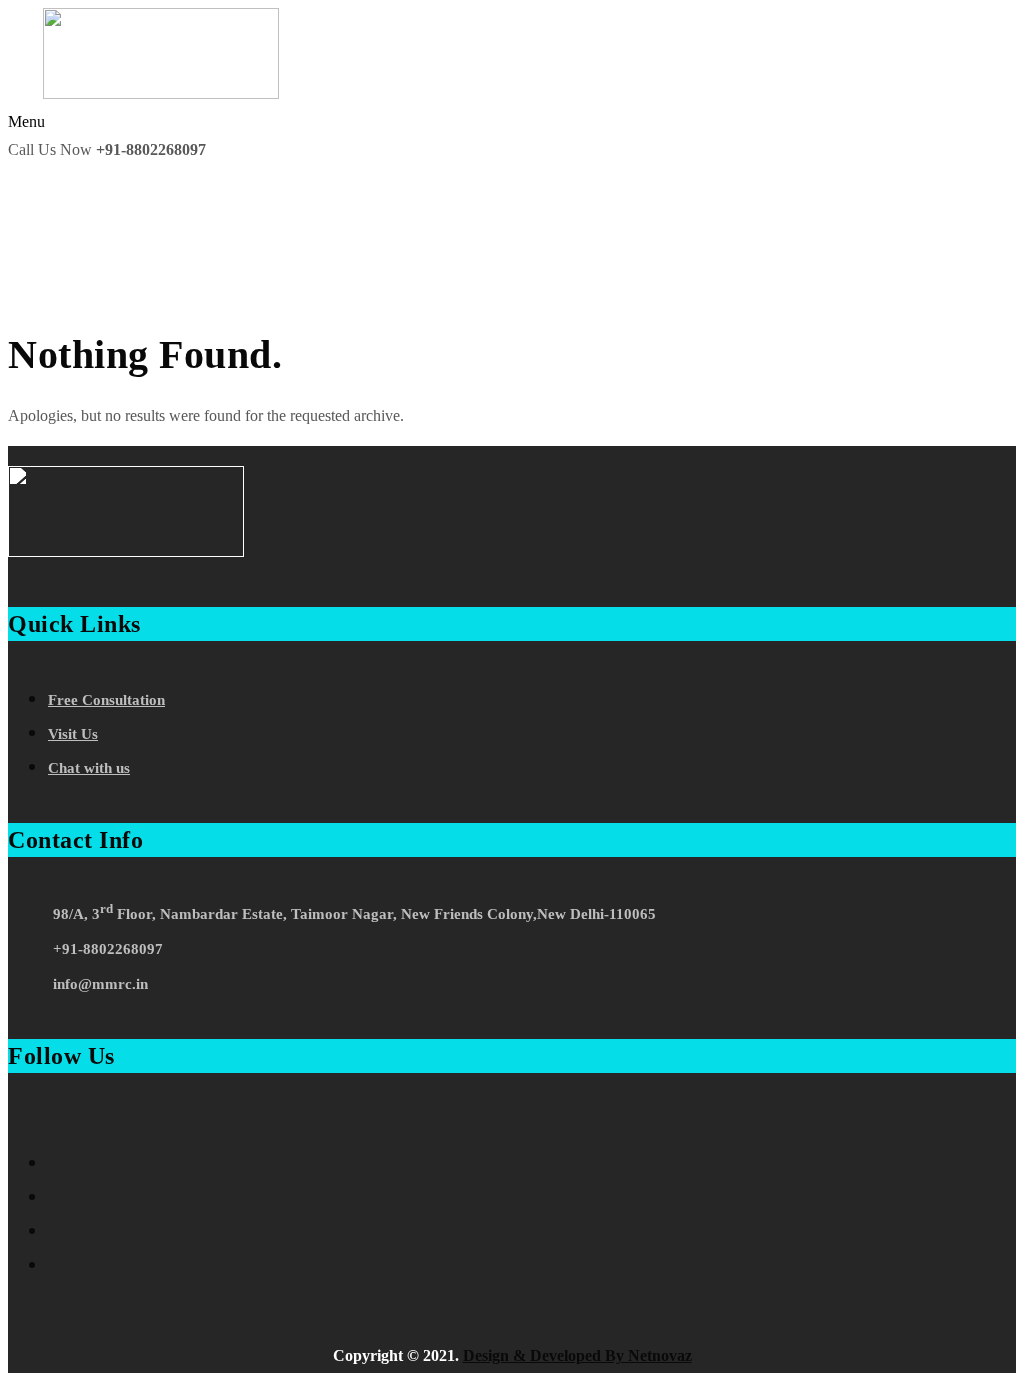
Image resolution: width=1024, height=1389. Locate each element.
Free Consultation (106, 700)
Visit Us (73, 734)
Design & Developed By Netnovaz (577, 1355)
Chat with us (89, 768)
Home (39, 284)
